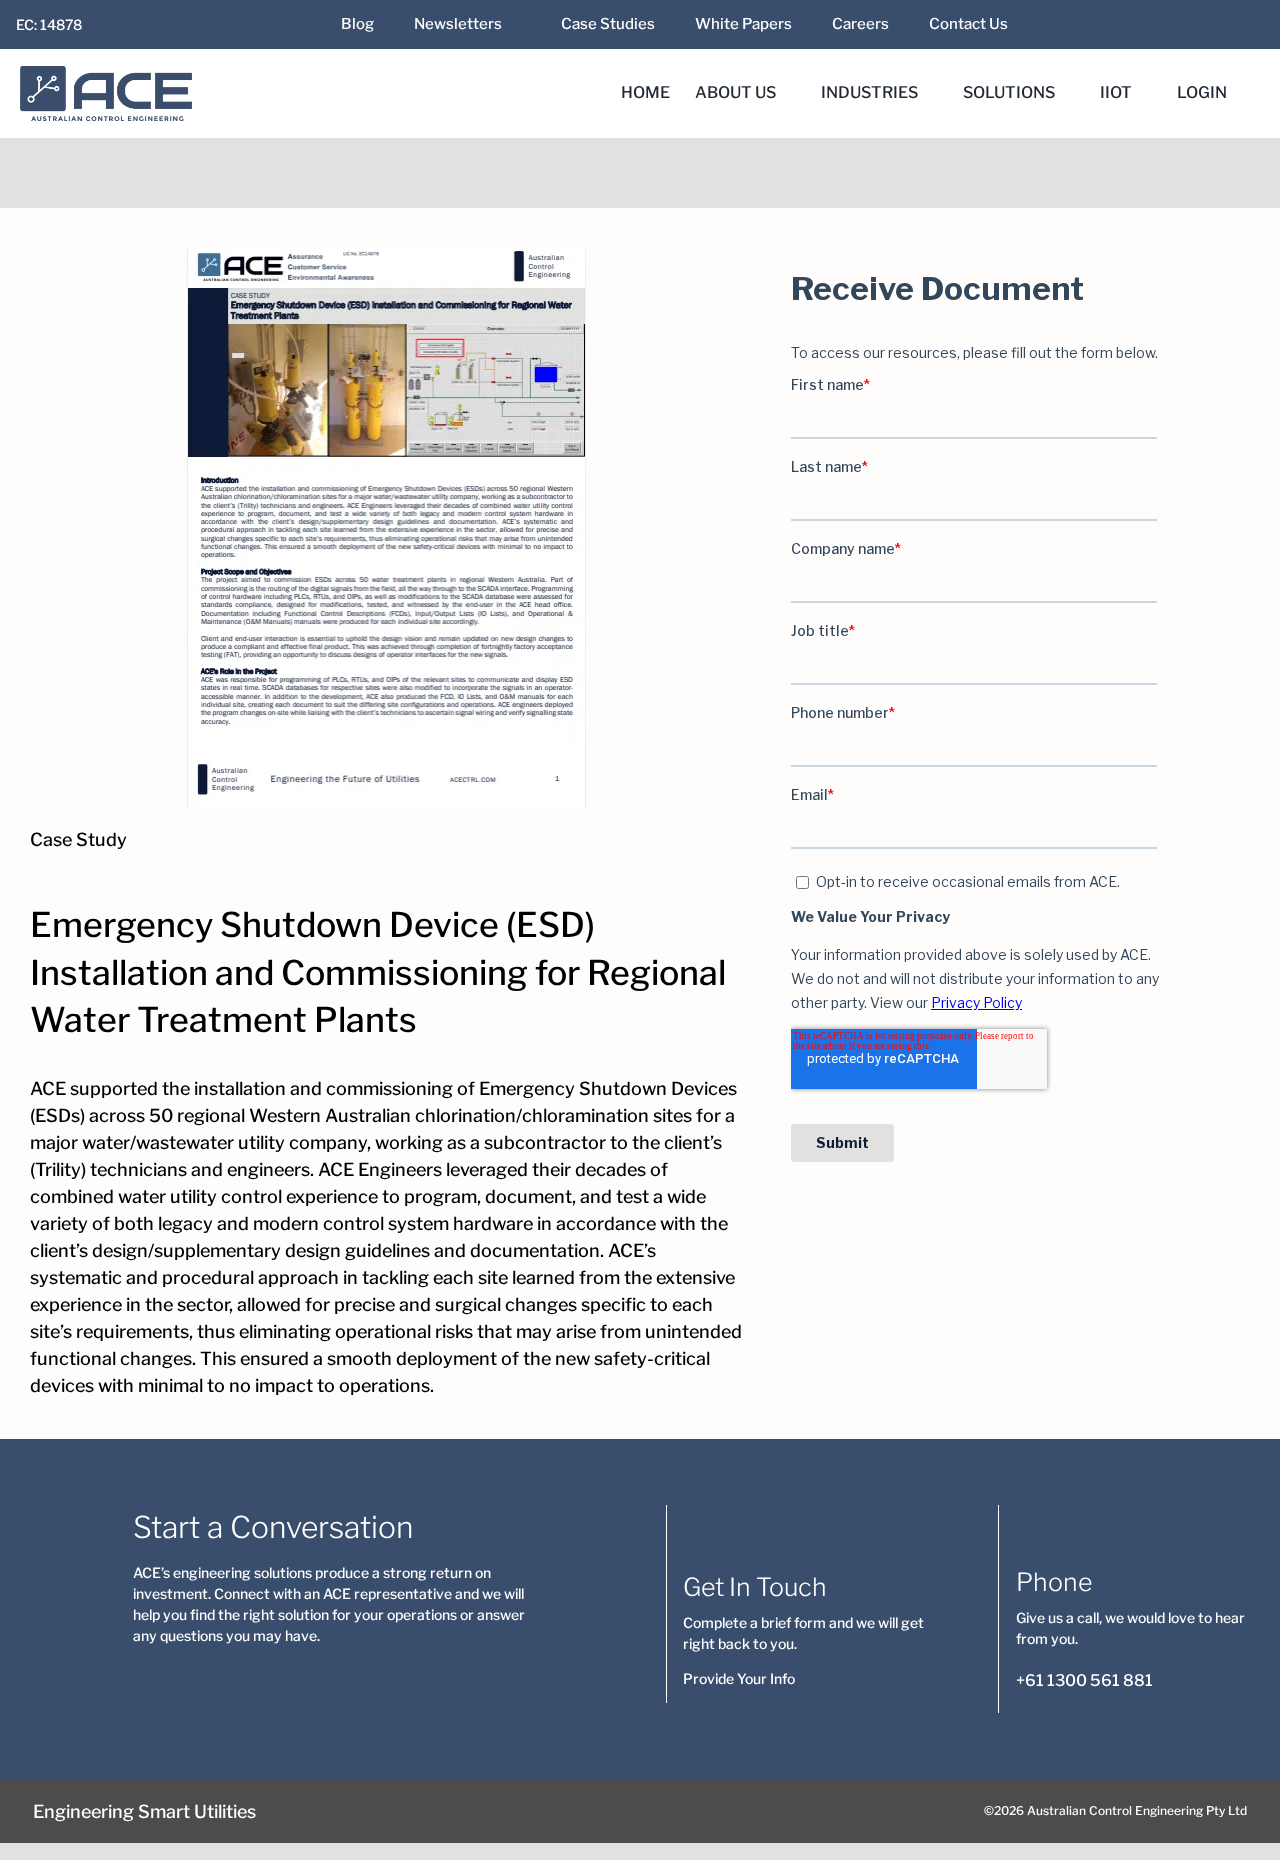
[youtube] (1115, 25)
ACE (48, 1088)
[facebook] (1147, 25)
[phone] (427, 1679)
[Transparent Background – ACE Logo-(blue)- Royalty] (106, 74)
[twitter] (1179, 25)
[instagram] (267, 1679)
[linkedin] (1083, 25)
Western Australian (330, 1115)
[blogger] (363, 1679)
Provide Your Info (739, 1678)
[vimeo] (331, 1679)
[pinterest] (299, 1679)
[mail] (1211, 25)
